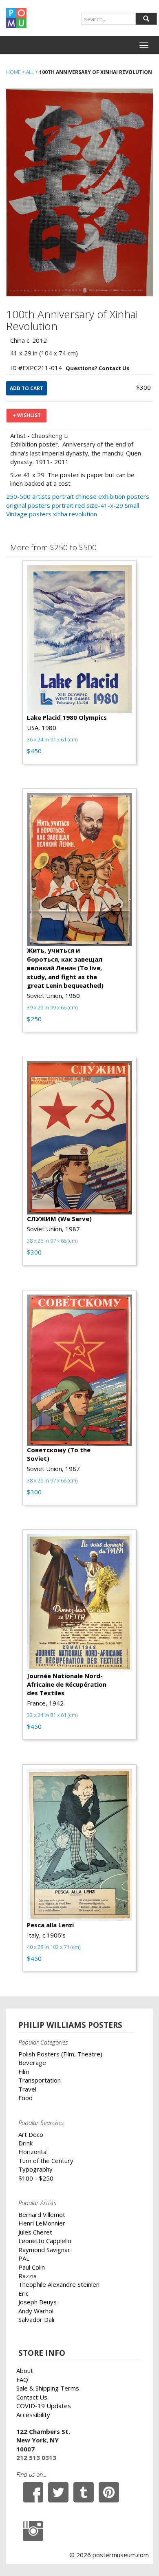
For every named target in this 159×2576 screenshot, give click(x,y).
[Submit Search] (146, 19)
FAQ (22, 2380)
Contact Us (32, 2397)
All (30, 72)
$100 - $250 (36, 2178)
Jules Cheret (35, 2232)
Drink (25, 2143)
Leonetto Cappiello (45, 2241)
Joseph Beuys (38, 2302)
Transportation (40, 2080)
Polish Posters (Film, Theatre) (60, 2054)
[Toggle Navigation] (144, 45)
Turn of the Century (46, 2161)
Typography (35, 2169)
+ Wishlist (27, 415)
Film (24, 2072)
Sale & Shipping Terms (48, 2388)
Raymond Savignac (44, 2250)
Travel (27, 2089)
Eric (23, 2293)
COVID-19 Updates (44, 2406)
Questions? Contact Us (97, 368)
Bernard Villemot (42, 2214)
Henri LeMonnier (42, 2223)
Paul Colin (32, 2267)
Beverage (32, 2063)
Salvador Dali (36, 2319)
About (25, 2371)
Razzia (28, 2276)
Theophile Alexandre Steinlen (59, 2284)
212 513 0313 (36, 2458)
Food (25, 2098)
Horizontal (33, 2152)
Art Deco (31, 2134)
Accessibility (33, 2415)
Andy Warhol (36, 2311)
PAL (24, 2258)
